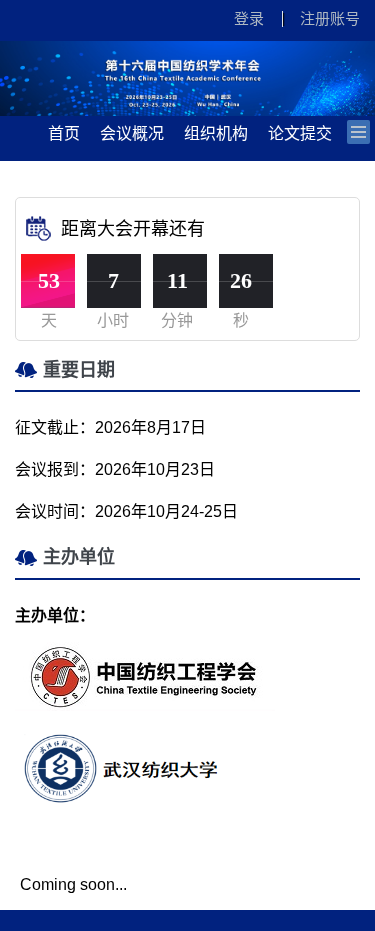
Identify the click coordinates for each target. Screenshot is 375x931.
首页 (64, 133)
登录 (249, 18)
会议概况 (132, 133)
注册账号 (330, 18)
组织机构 (216, 133)
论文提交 (300, 133)
